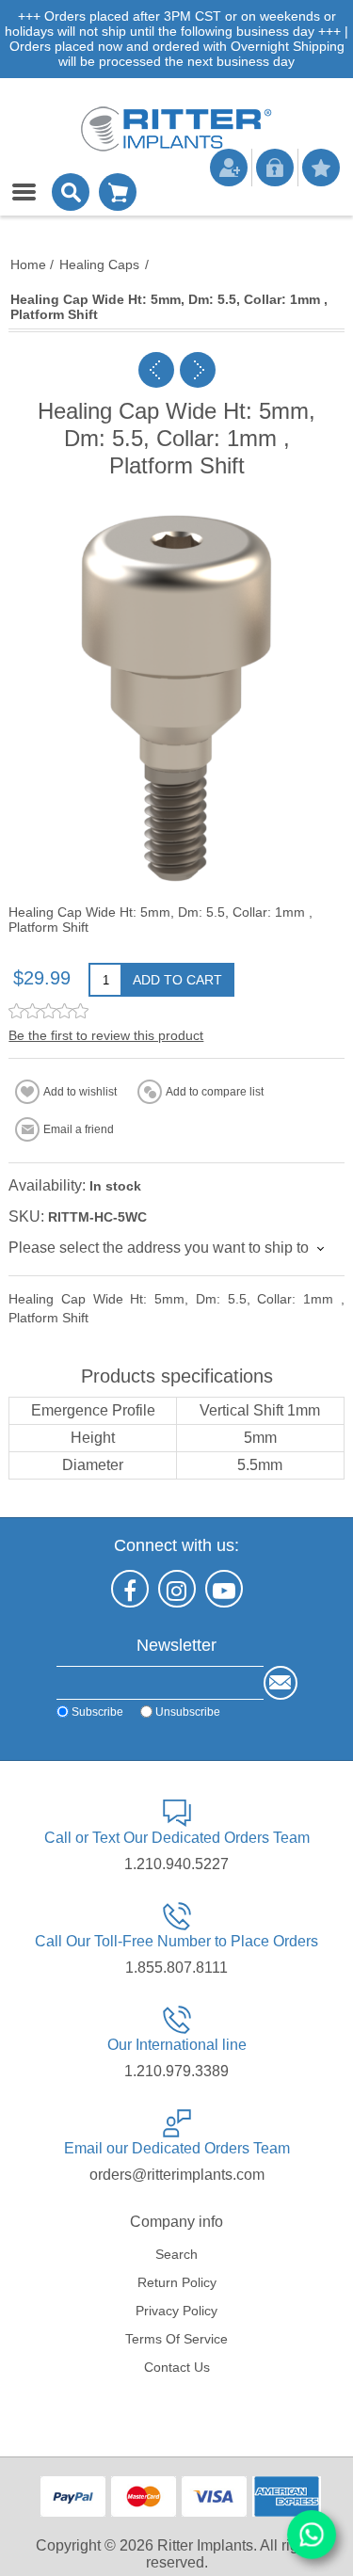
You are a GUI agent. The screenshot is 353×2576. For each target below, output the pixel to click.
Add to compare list (215, 1092)
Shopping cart (118, 192)
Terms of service (176, 2339)
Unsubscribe (188, 1712)
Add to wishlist (80, 1092)
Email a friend (79, 1129)
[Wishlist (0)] (321, 168)
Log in (275, 168)
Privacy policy (176, 2311)
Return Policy (177, 2282)
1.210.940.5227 (176, 1864)
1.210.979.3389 (176, 2071)
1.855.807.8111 (176, 1968)
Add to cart (177, 980)
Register (229, 168)
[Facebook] (130, 1589)
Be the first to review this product (106, 1035)
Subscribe (97, 1712)
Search (176, 2254)
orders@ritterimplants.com (177, 2175)
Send (281, 1683)
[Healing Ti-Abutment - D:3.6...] (198, 370)
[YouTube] (224, 1589)
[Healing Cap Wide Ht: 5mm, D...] (156, 370)
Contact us (177, 2367)
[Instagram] (177, 1589)
